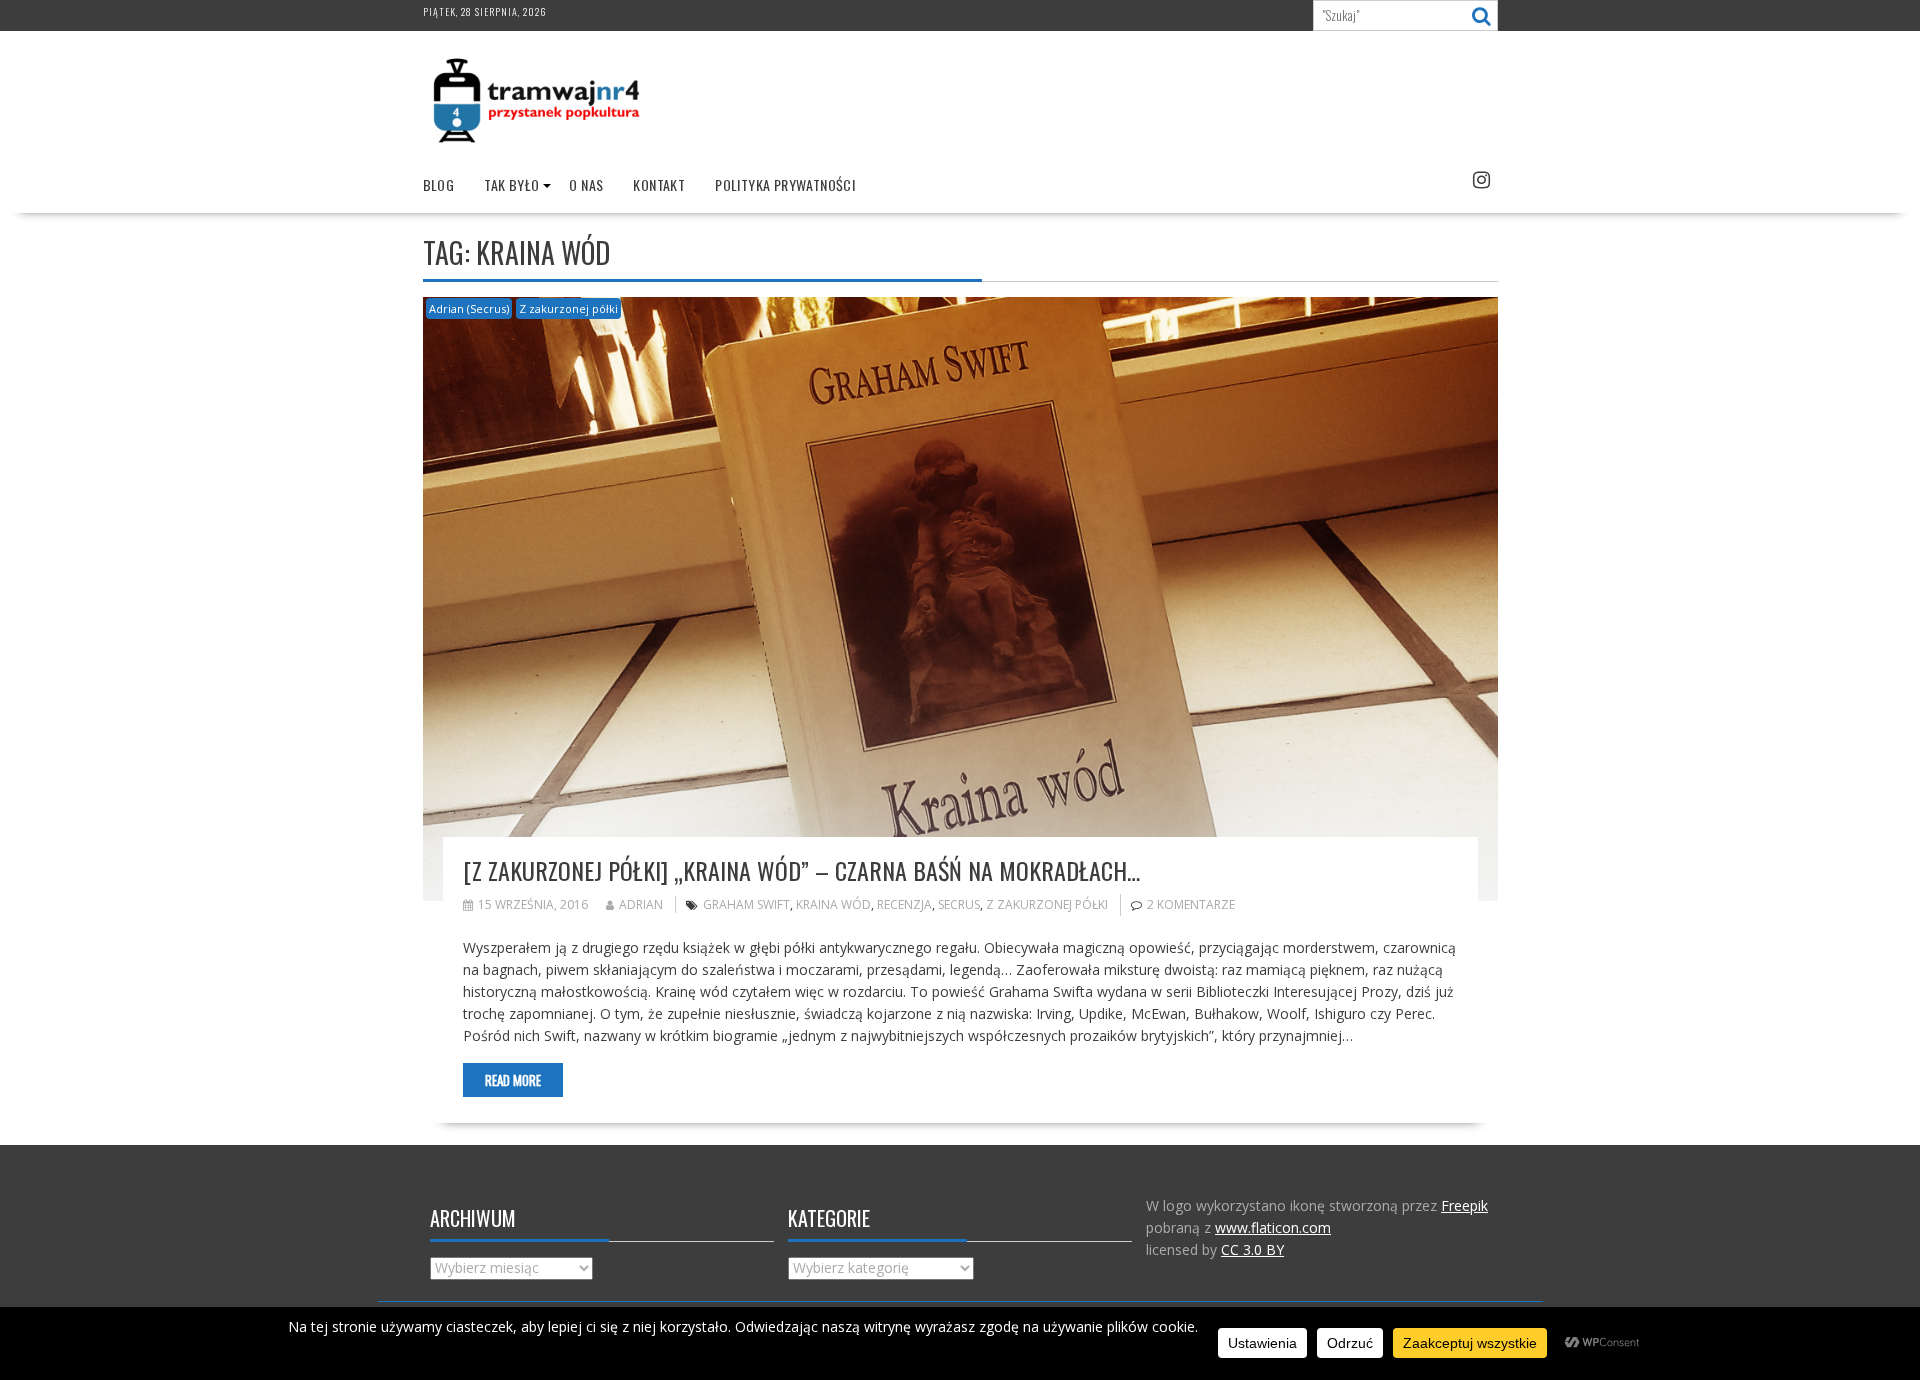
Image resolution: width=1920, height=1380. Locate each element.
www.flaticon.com (1273, 1227)
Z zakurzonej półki (568, 308)
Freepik (1464, 1205)
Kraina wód (833, 904)
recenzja (904, 904)
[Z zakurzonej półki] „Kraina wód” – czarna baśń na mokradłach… (801, 870)
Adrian (641, 904)
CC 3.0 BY (1252, 1249)
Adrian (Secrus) (469, 308)
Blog (439, 184)
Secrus (959, 904)
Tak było (511, 184)
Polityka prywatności (785, 184)
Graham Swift (746, 904)
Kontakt (659, 184)
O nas (586, 184)
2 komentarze (1191, 904)
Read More (513, 1080)
